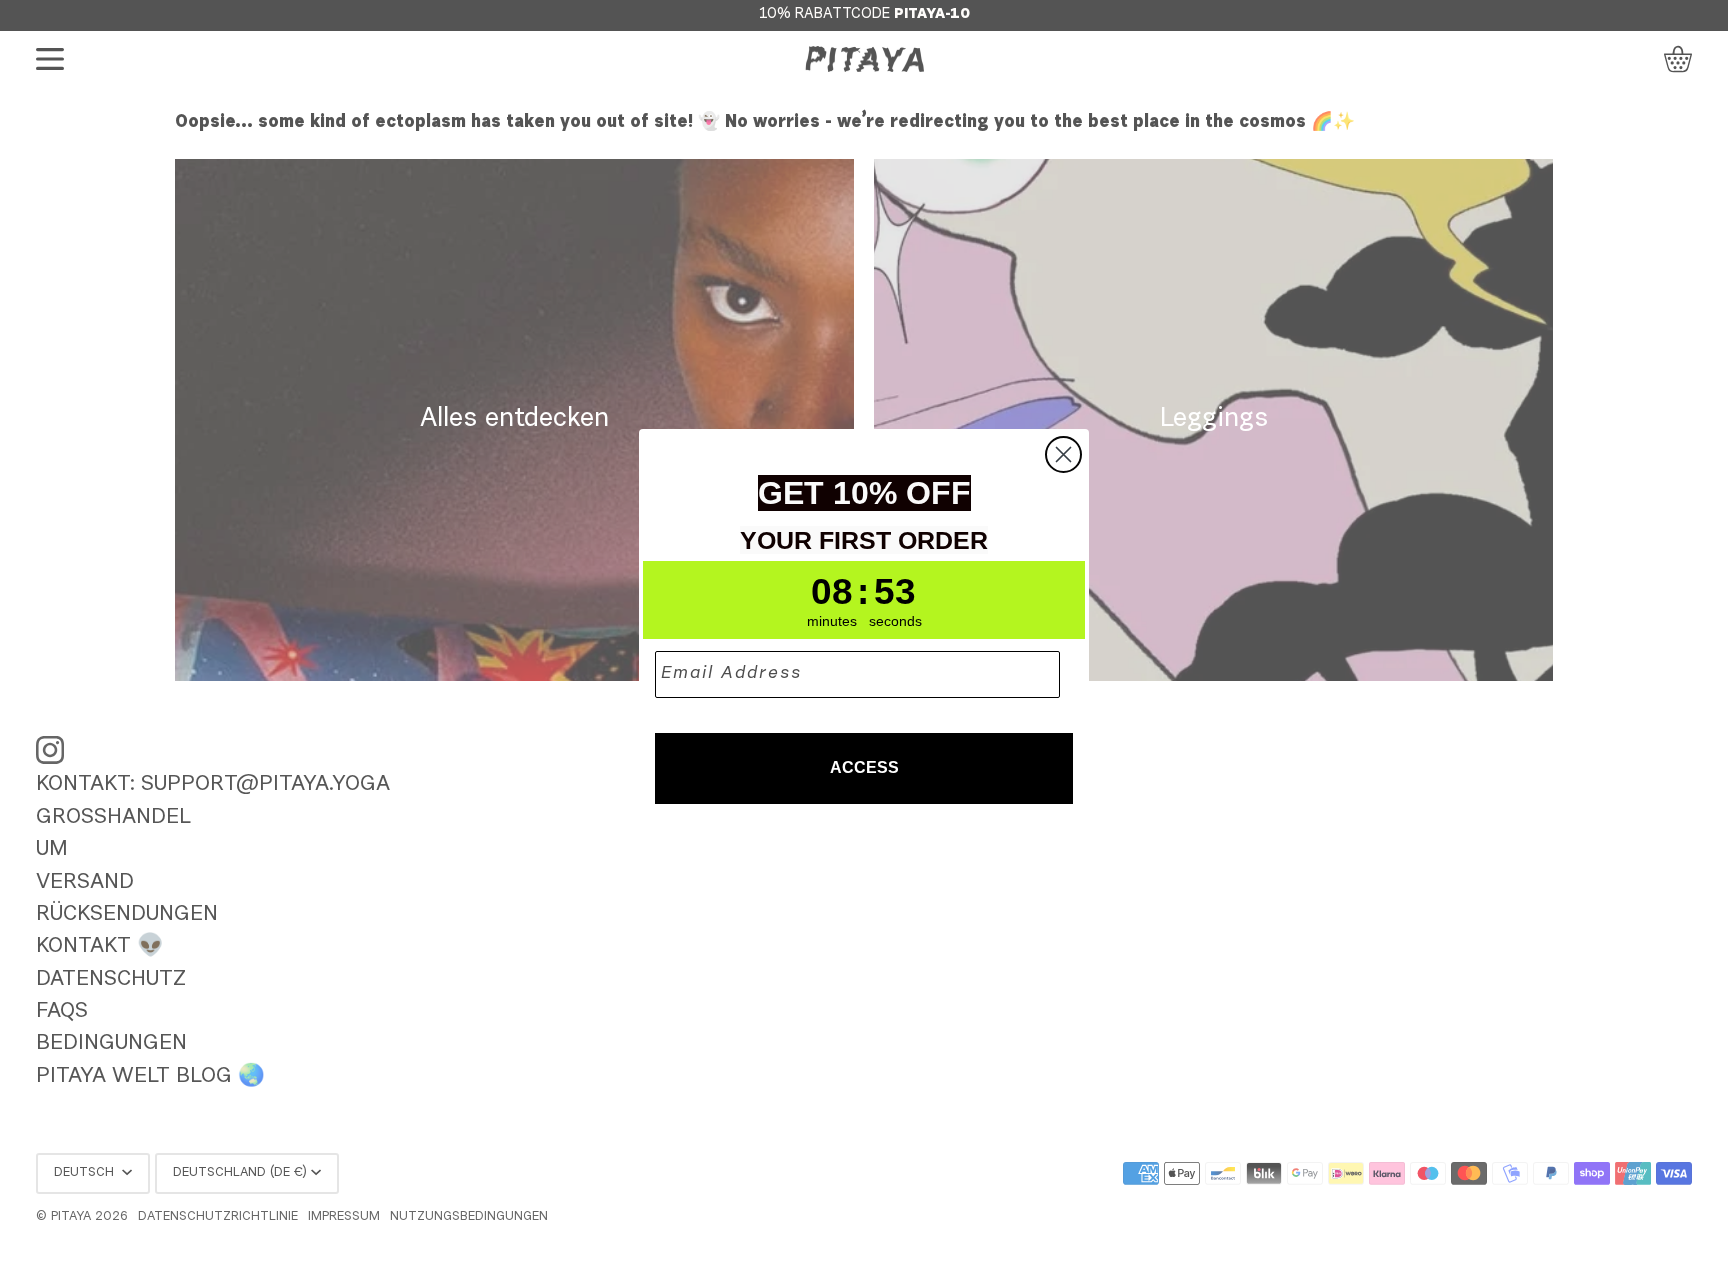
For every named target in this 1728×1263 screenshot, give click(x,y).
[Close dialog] (1063, 454)
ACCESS (864, 767)
